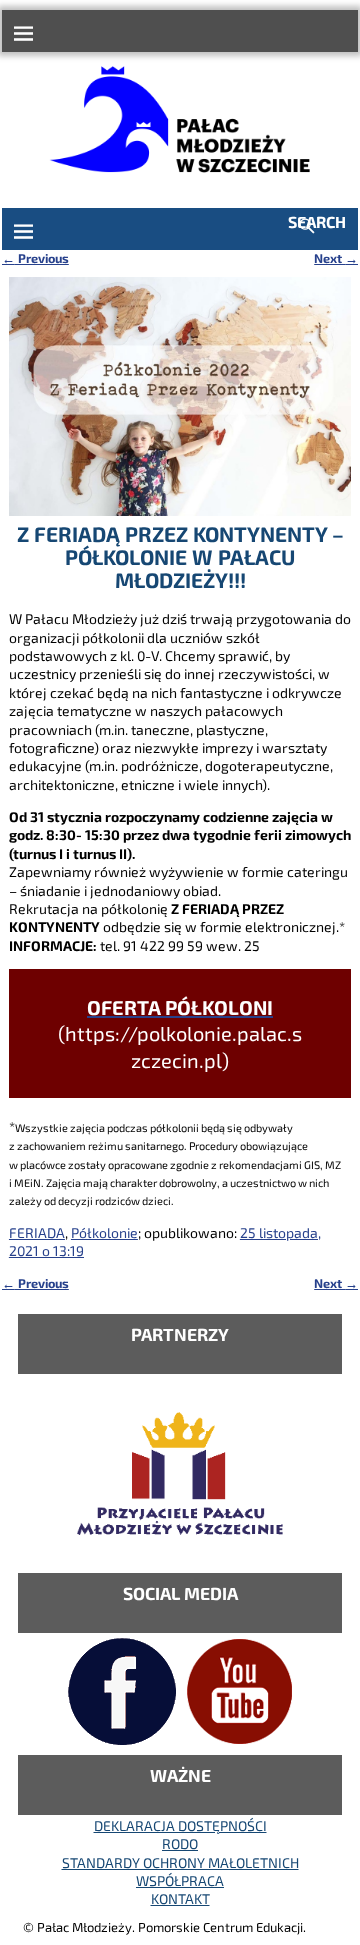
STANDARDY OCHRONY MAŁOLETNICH (180, 1862)
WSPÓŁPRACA (180, 1880)
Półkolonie (104, 1232)
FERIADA (37, 1232)
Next (336, 258)
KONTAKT (180, 1898)
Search (317, 221)
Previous (35, 258)
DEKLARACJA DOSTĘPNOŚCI (180, 1825)
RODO (180, 1843)
